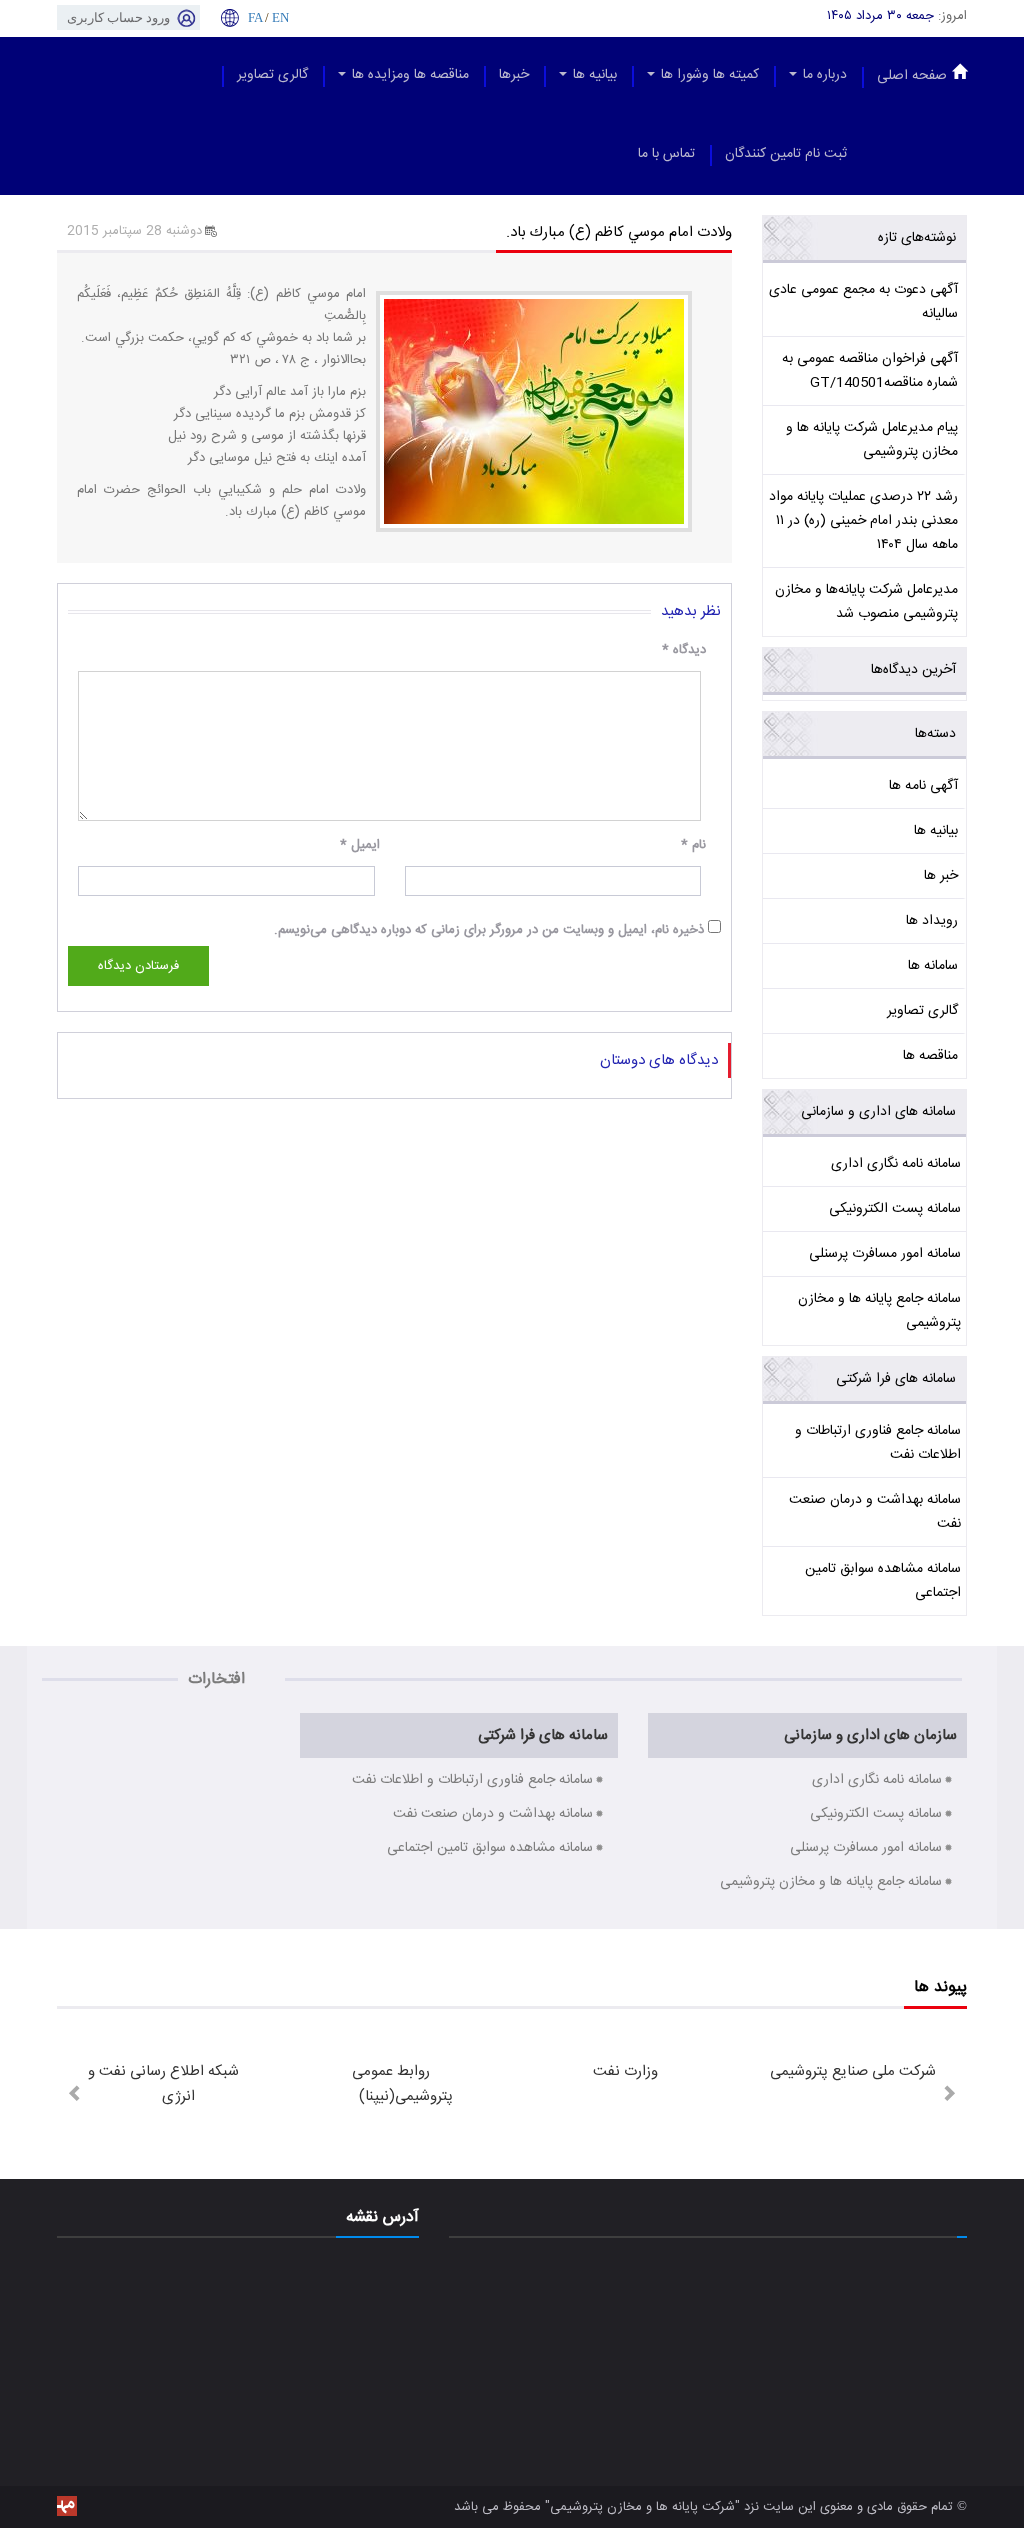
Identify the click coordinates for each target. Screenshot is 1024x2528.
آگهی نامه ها (923, 786)
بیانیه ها (593, 75)
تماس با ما (666, 154)
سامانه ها (933, 966)
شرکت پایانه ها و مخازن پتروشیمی (642, 2507)
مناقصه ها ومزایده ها (408, 75)
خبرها (514, 75)
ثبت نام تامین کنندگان (786, 154)
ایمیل (360, 845)
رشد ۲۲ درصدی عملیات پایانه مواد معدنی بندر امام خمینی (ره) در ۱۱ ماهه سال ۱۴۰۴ (863, 521)
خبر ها (941, 876)
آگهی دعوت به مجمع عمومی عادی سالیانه (863, 302)
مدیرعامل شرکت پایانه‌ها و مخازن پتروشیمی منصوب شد (866, 602)
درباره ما (823, 75)
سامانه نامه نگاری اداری (896, 1164)
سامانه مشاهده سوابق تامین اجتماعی (883, 1581)
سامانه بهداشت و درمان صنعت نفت (875, 1512)
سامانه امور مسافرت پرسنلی (885, 1254)
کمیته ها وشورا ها (708, 75)
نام (693, 845)
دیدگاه (684, 650)
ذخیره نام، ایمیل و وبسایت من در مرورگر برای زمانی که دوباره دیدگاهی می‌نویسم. (489, 930)
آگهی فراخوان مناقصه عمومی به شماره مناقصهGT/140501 (870, 371)
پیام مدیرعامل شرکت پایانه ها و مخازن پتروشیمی (872, 440)
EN (280, 17)
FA (255, 17)
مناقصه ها (930, 1056)
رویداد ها (932, 921)
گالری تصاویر (272, 75)
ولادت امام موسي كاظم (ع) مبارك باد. (619, 232)
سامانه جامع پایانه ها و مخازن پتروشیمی (879, 1311)
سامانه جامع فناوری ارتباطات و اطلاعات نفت (878, 1443)
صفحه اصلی (912, 76)
